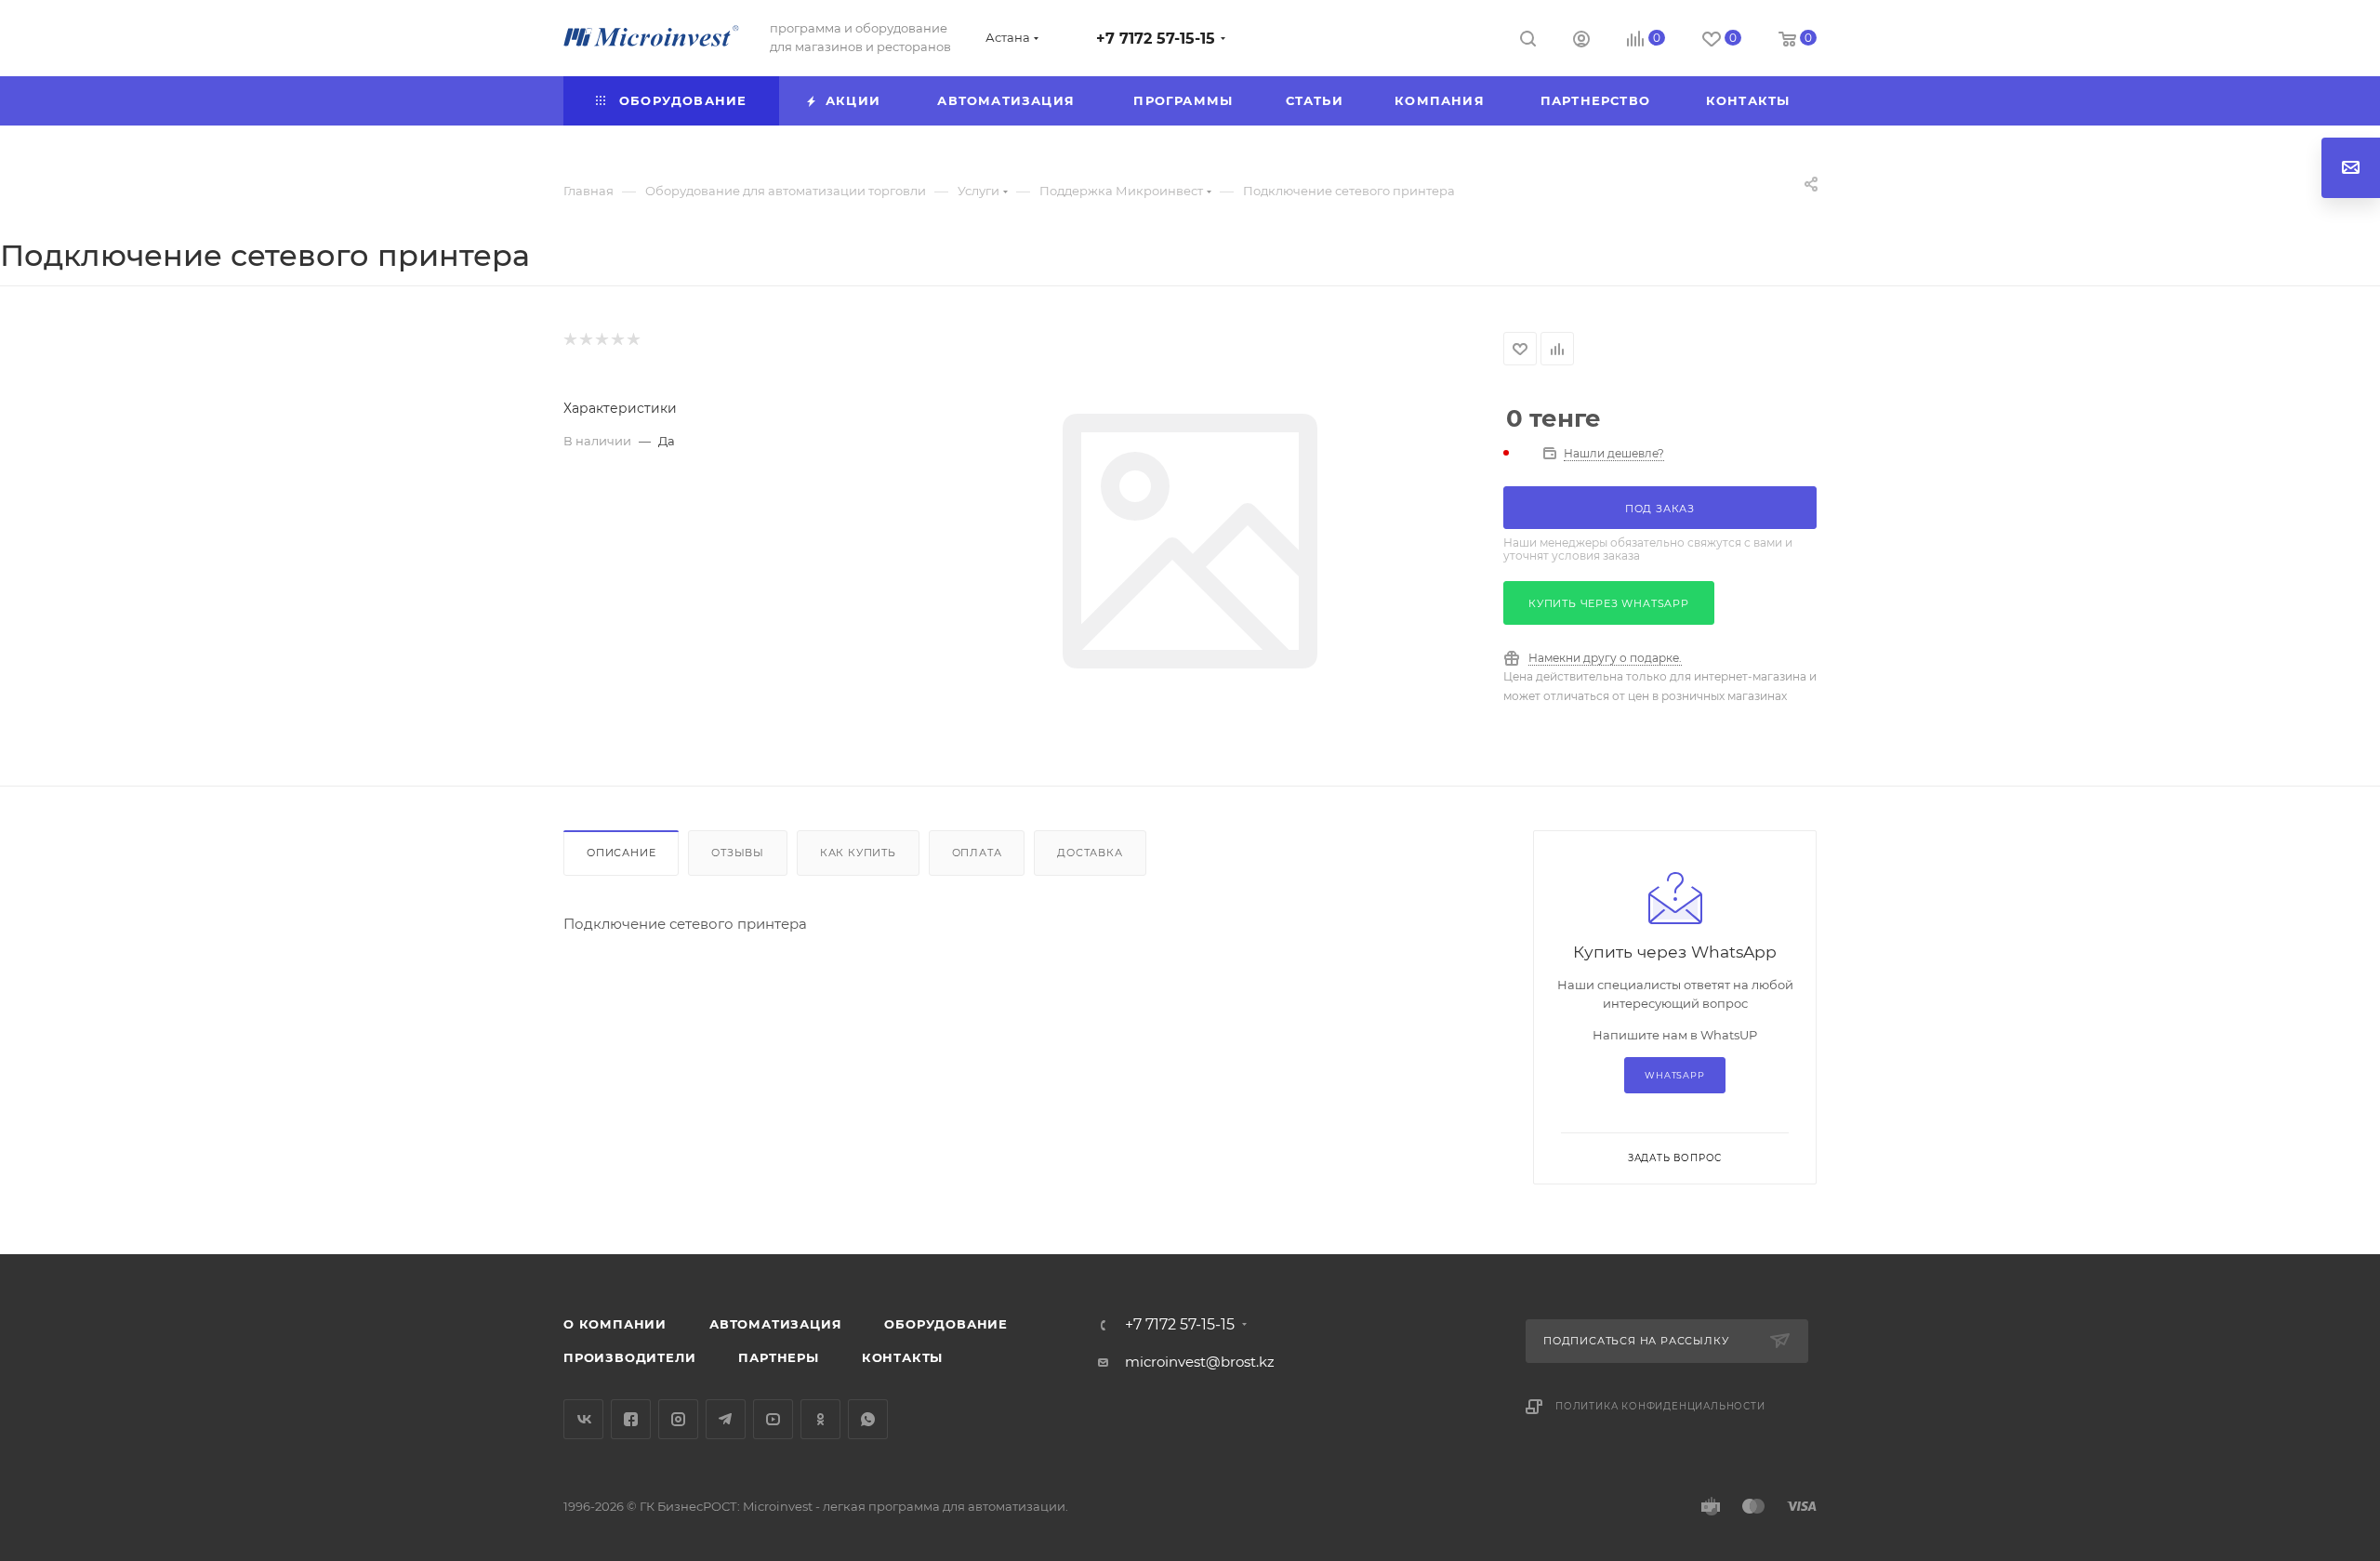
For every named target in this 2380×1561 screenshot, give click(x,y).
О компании (615, 1324)
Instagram (678, 1419)
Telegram (726, 1419)
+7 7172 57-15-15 (1156, 39)
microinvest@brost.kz (1200, 1362)
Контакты (902, 1357)
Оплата (977, 853)
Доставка (1090, 853)
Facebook (631, 1419)
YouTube (773, 1419)
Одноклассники (820, 1419)
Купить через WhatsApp (1609, 603)
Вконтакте (583, 1419)
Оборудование (946, 1324)
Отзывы (738, 853)
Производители (629, 1357)
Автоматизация (775, 1324)
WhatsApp (1674, 1075)
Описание (621, 853)
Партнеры (778, 1357)
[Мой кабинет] (1581, 41)
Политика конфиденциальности (1660, 1406)
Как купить (858, 853)
